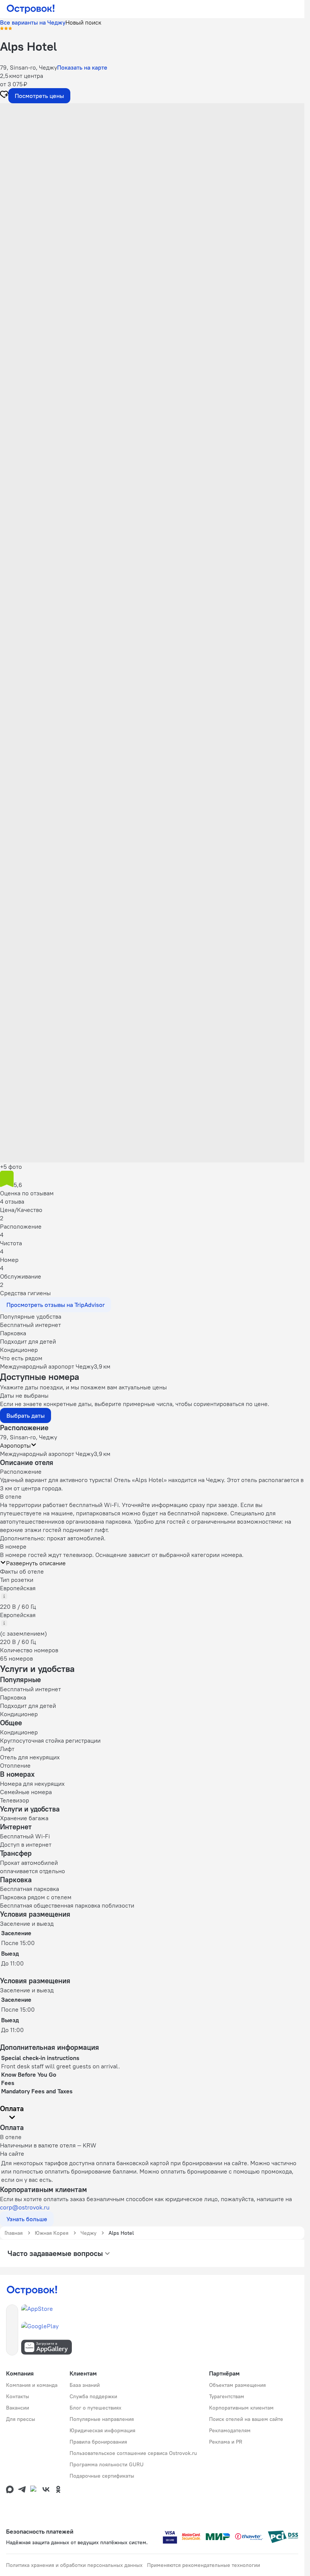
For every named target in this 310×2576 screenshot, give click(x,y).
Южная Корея (52, 2233)
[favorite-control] (4, 95)
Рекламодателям (230, 2430)
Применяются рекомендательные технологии (204, 2565)
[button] (152, 179)
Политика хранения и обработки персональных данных (74, 2565)
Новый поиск (83, 22)
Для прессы (21, 2419)
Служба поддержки (93, 2396)
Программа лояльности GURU (107, 2464)
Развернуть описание (36, 1563)
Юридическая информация (102, 2430)
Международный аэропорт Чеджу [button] (47, 1454)
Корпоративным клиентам (241, 2408)
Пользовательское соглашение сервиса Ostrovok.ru (133, 2453)
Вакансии (18, 2408)
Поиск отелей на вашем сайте (246, 2419)
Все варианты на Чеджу (33, 22)
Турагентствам (227, 2396)
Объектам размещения (237, 2385)
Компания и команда (32, 2385)
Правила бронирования (98, 2442)
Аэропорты (15, 1445)
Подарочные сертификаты (102, 2476)
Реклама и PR (226, 2442)
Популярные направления (102, 2419)
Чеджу (88, 2233)
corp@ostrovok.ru (25, 2207)
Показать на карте (82, 67)
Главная (14, 2233)
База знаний (85, 2385)
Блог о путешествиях (95, 2408)
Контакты (18, 2396)
